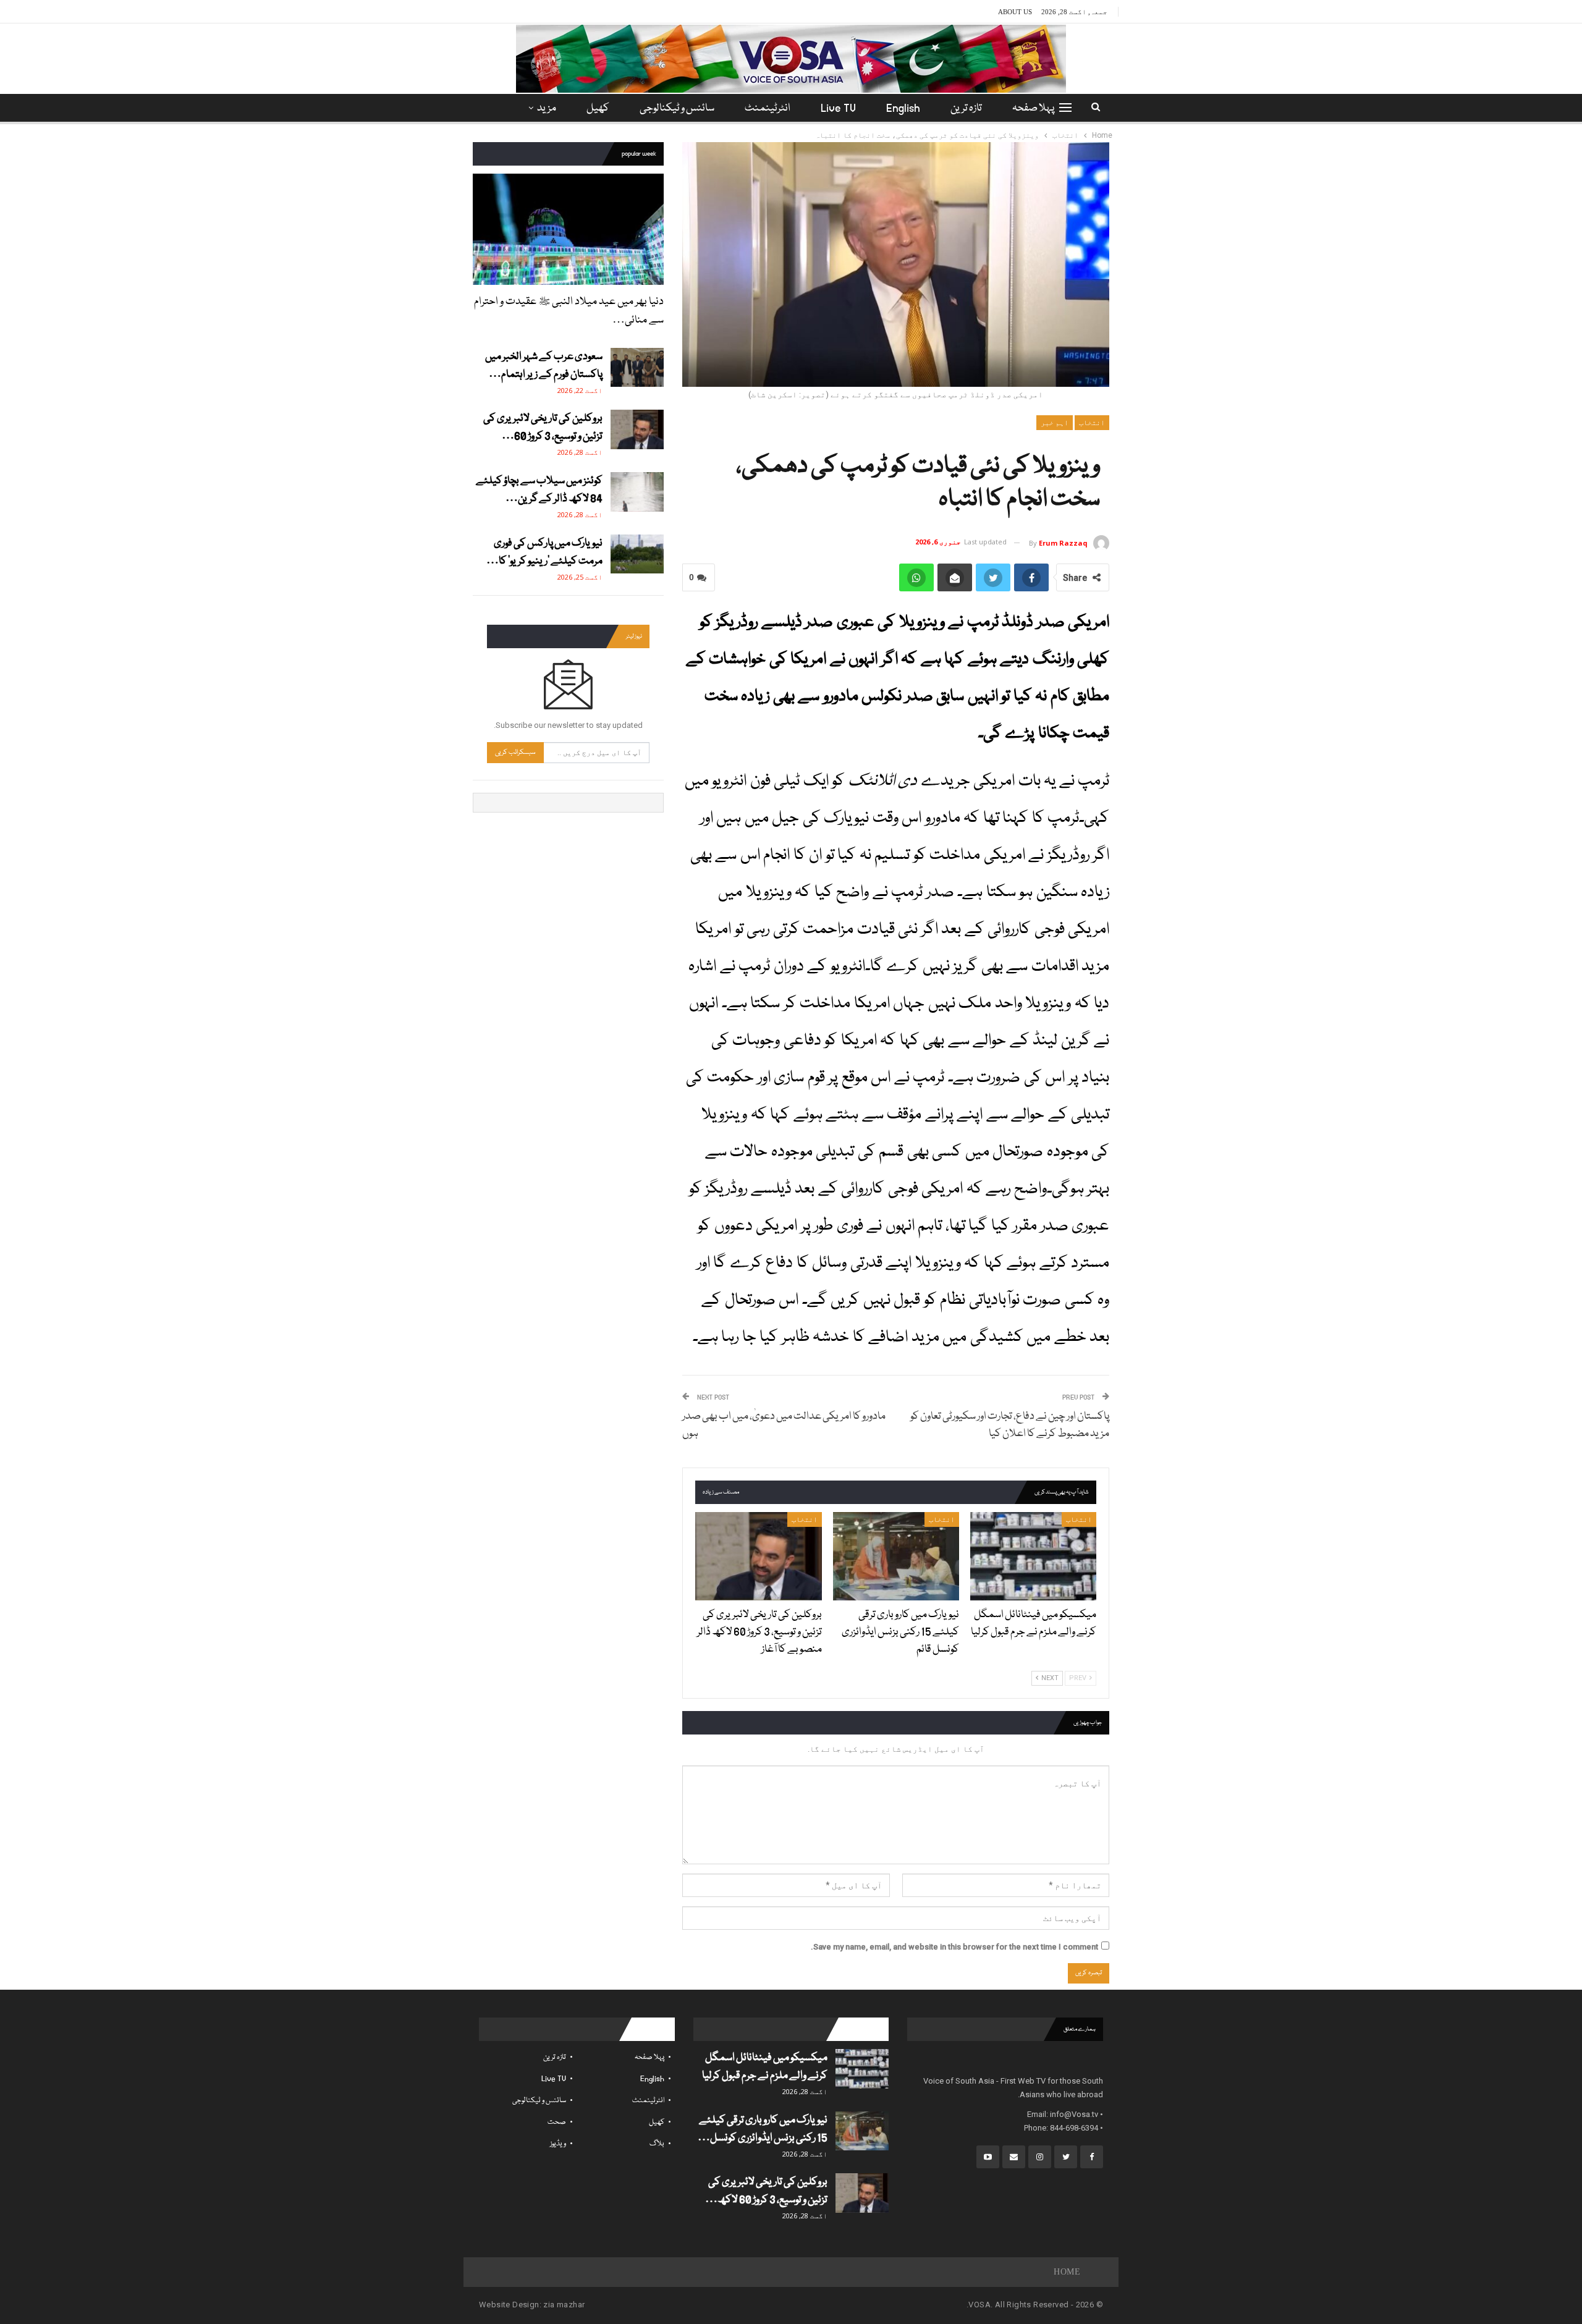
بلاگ (657, 2144)
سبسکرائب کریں (515, 752)
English (903, 108)
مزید (547, 108)
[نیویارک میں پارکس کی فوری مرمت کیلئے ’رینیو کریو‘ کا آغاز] (637, 554)
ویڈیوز (558, 2144)
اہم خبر (1055, 423)
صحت (557, 2122)
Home (1067, 2272)
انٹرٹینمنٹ (768, 108)
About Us (1015, 12)
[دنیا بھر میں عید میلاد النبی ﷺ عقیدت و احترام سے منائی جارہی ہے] (568, 229)
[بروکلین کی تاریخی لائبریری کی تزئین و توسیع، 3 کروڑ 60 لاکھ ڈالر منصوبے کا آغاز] (758, 1556)
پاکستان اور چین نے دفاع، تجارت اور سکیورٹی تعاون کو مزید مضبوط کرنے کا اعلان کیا (1010, 1425)
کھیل (598, 108)
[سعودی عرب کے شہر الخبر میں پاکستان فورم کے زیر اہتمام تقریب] (637, 368)
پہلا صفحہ (1033, 108)
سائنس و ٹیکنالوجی (677, 108)
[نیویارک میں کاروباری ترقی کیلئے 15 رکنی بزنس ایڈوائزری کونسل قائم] (896, 1556)
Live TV (838, 108)
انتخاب (1092, 423)
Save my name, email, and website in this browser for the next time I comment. (954, 1947)
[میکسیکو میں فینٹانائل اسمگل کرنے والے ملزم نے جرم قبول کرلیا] (1033, 1556)
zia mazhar (564, 2305)
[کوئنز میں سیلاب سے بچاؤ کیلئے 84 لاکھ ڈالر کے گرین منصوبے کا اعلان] (637, 492)
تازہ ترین (966, 108)
